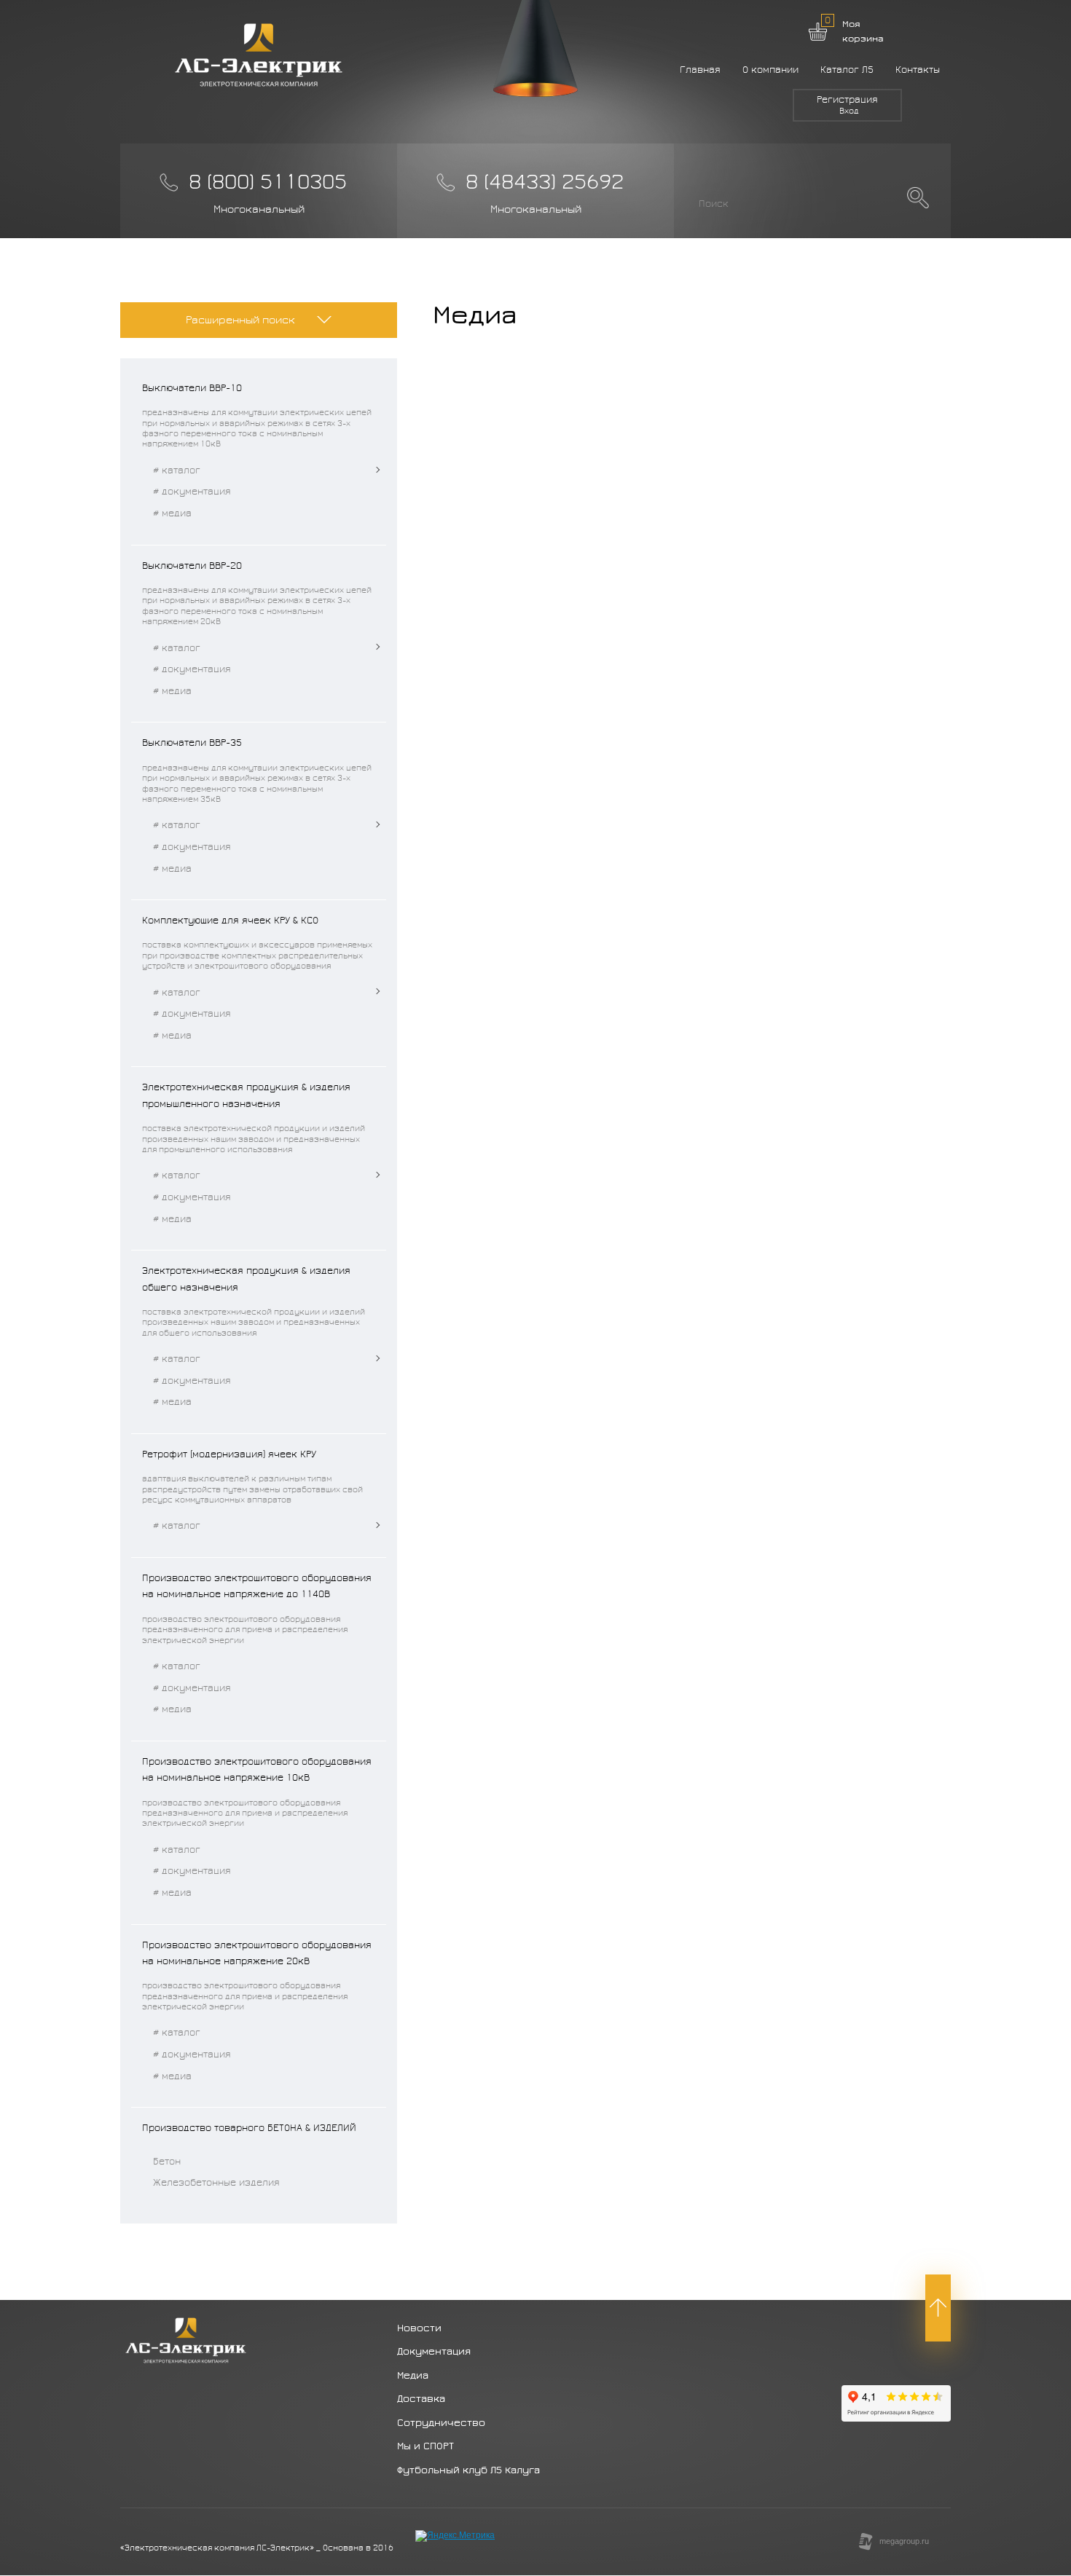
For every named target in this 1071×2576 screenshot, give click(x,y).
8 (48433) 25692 (545, 182)
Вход (849, 111)
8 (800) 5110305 (268, 182)
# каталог (177, 470)
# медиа (172, 513)
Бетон (167, 2162)
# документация (192, 492)
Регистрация (847, 100)
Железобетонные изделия (216, 2183)
